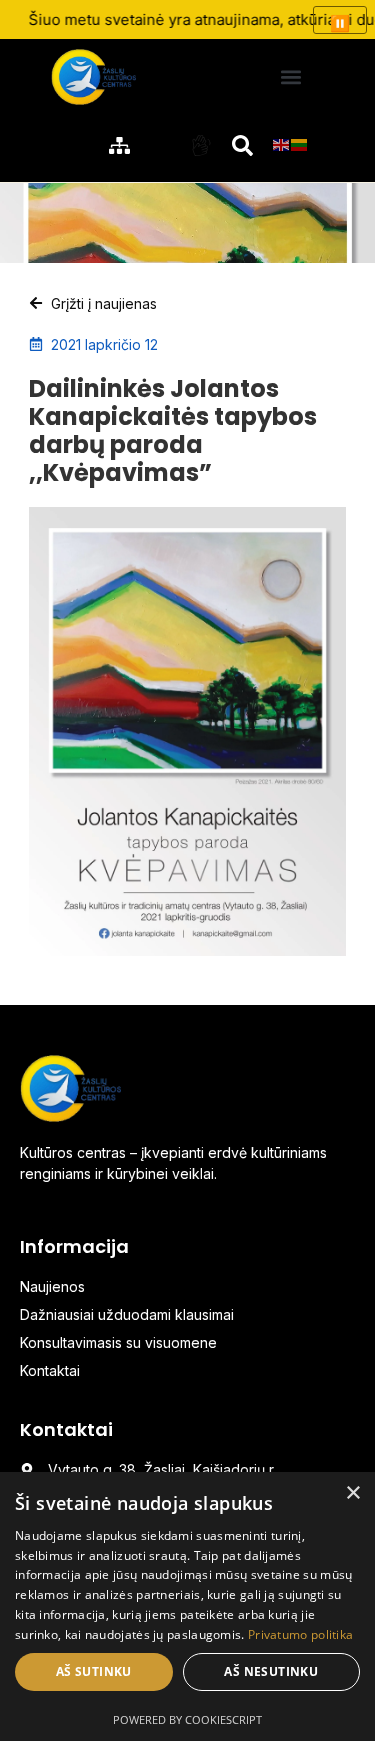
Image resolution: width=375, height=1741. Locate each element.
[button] (290, 76)
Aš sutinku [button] (94, 1671)
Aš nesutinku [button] (271, 1671)
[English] (282, 143)
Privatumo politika (300, 1634)
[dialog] (187, 1606)
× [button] (352, 1493)
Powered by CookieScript (187, 1719)
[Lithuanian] (300, 143)
